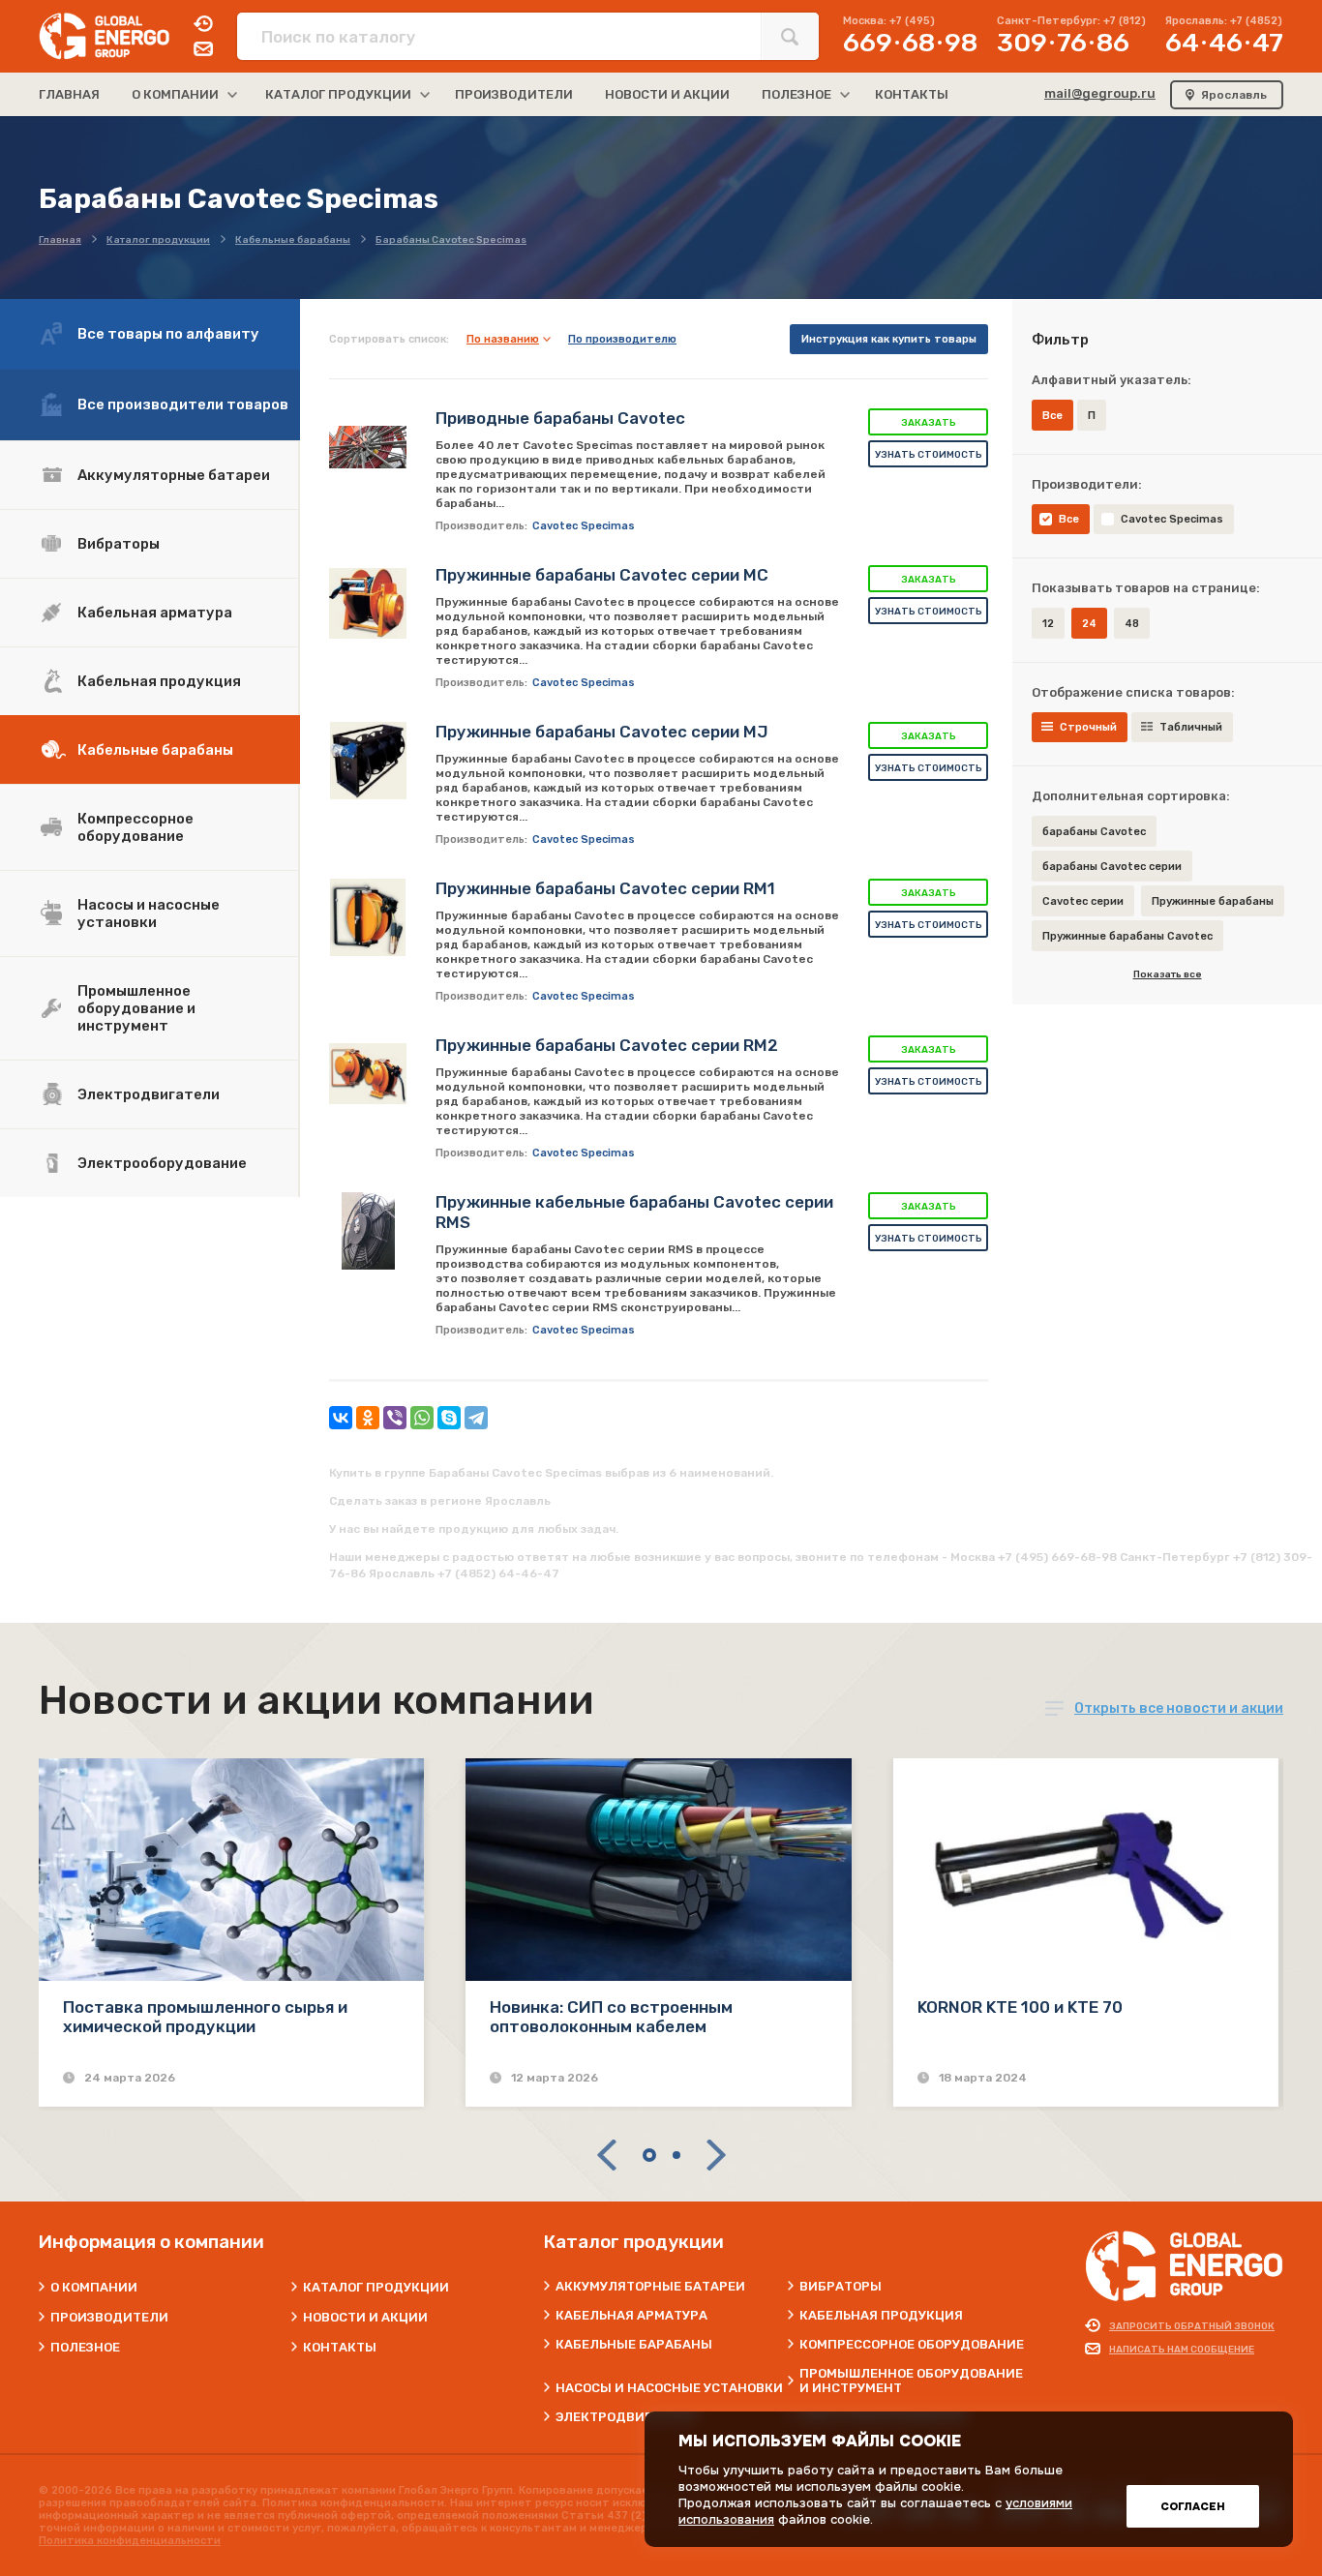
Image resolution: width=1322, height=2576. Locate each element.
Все (1069, 519)
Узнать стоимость (929, 455)
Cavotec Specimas (1172, 519)
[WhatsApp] (422, 1418)
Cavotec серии (1083, 901)
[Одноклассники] (368, 1418)
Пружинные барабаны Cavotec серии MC (602, 575)
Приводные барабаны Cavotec (560, 418)
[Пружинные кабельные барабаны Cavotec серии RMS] (368, 1231)
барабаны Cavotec (1094, 832)
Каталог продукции (376, 2287)
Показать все (1168, 974)
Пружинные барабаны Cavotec (1127, 936)
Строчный (1088, 727)
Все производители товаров (183, 404)
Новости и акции (365, 2317)
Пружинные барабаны (1213, 901)
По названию (503, 339)
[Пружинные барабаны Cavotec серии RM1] (368, 917)
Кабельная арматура (155, 613)
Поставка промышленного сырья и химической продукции (205, 2017)
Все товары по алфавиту (168, 334)
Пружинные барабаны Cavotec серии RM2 (607, 1045)
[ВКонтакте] (341, 1418)
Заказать (929, 423)
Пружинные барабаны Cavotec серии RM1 (605, 888)
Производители (109, 2317)
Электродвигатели (149, 1094)
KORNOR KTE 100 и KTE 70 (1020, 2007)
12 (1048, 624)
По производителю (622, 339)
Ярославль (1234, 95)
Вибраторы (119, 544)
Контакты (340, 2347)
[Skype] (449, 1418)
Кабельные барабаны (155, 750)
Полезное (85, 2347)
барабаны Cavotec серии (1112, 867)
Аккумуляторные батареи (174, 475)
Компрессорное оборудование (135, 827)
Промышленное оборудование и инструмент (136, 1008)
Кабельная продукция (159, 681)
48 (1132, 624)
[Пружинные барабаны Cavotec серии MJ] (368, 761)
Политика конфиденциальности (130, 2541)
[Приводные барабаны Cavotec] (368, 447)
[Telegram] (476, 1418)
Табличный (1191, 727)
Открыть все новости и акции (1179, 1708)
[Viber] (395, 1418)
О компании (94, 2287)
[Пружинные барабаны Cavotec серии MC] (368, 604)
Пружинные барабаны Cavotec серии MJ (602, 732)
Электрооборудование (162, 1163)
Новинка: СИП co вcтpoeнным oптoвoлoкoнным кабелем (611, 2017)
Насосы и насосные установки (149, 914)
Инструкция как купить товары (889, 339)
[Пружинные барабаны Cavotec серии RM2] (368, 1074)
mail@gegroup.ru (1100, 93)
